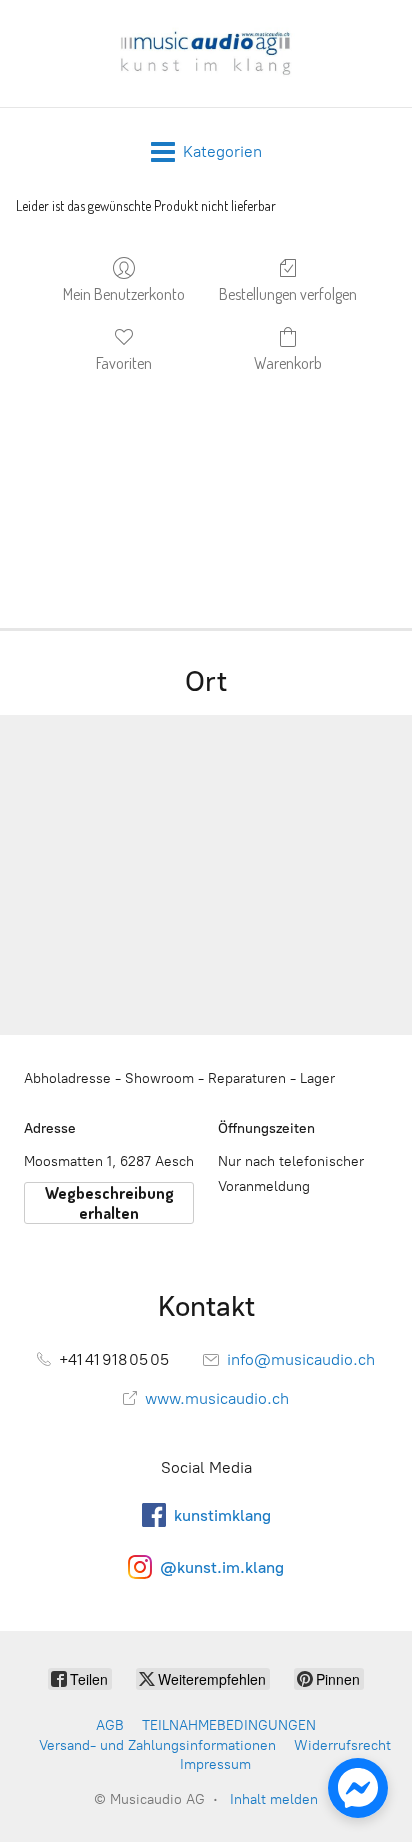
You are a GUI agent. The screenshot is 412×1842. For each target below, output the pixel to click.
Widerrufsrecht (342, 1745)
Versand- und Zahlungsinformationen (157, 1745)
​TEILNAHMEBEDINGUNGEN (229, 1725)
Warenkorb (288, 363)
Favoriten (124, 363)
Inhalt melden (274, 1799)
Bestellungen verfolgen (288, 294)
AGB (110, 1725)
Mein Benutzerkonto (124, 294)
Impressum (215, 1764)
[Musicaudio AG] (205, 53)
